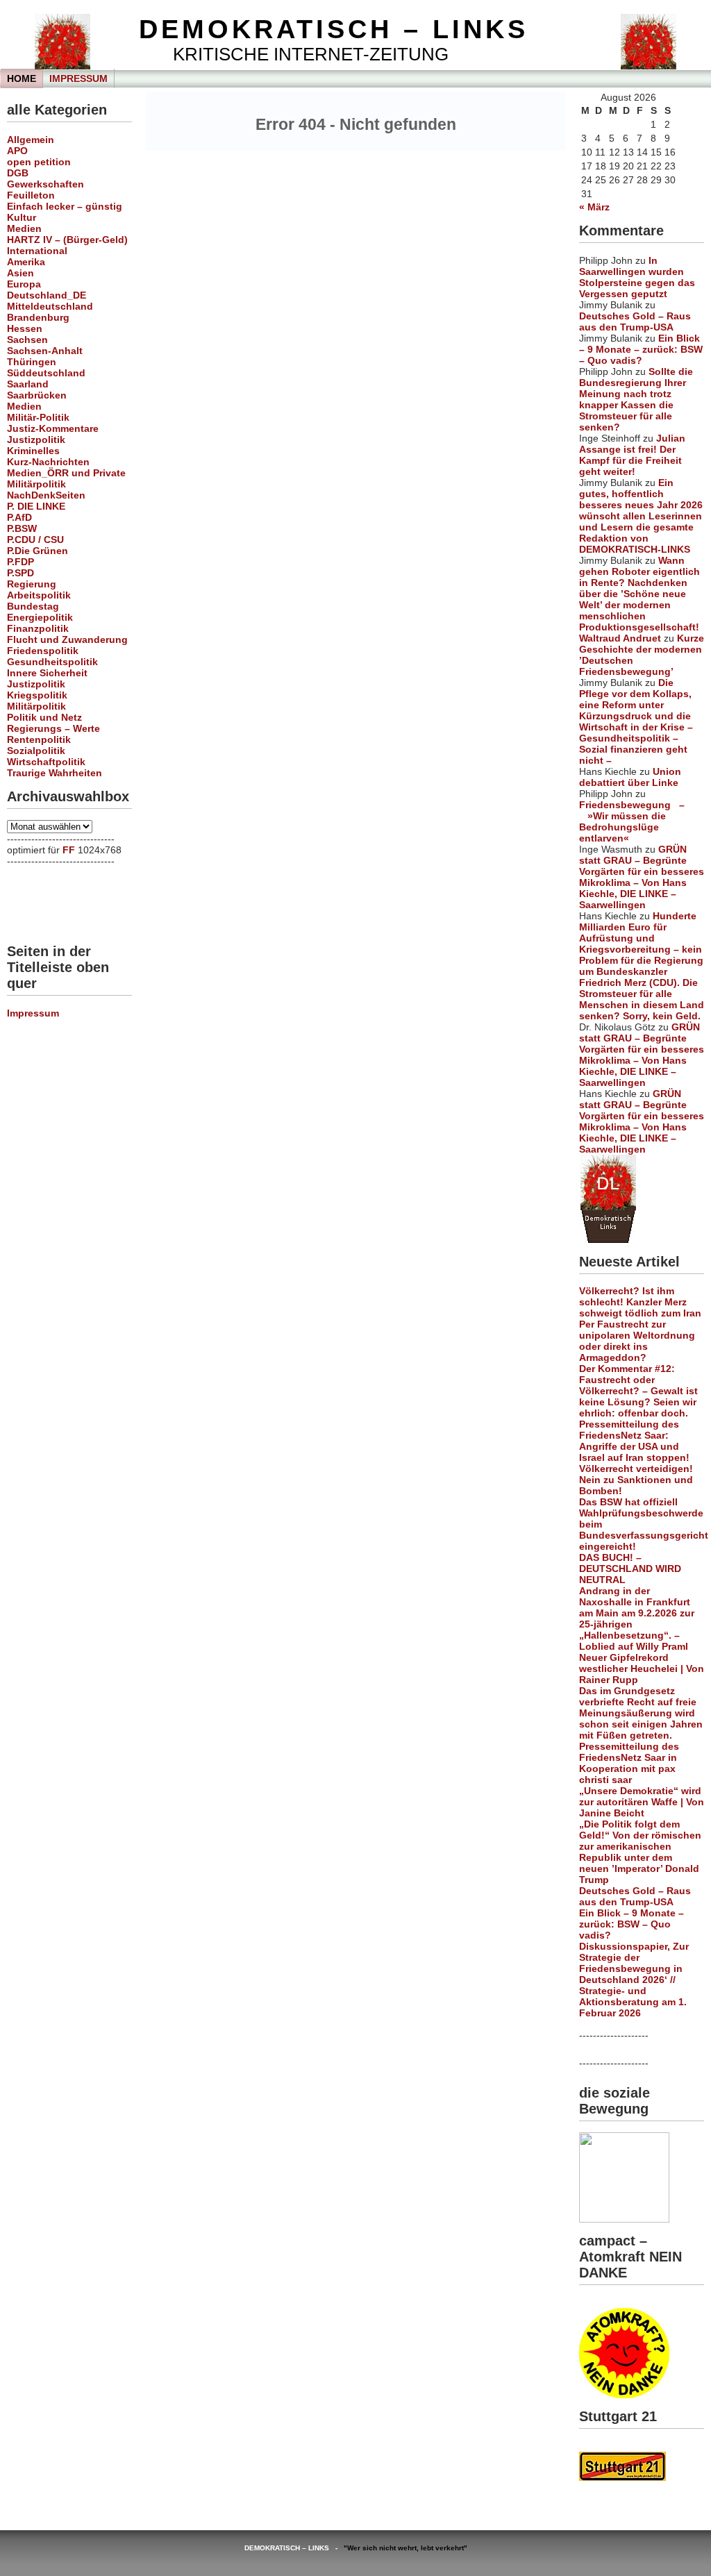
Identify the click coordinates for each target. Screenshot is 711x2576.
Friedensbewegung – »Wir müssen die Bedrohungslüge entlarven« (632, 821)
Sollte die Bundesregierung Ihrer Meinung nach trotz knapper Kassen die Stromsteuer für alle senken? (636, 399)
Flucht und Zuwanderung (67, 639)
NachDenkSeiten (46, 495)
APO (17, 151)
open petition (39, 162)
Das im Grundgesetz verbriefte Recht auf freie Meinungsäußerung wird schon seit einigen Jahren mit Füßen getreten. (641, 1713)
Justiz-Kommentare (53, 428)
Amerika (26, 262)
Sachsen (27, 340)
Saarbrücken (37, 395)
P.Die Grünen (37, 551)
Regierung (32, 584)
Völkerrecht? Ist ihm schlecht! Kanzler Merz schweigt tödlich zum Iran (640, 1302)
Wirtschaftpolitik (46, 762)
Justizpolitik (36, 440)
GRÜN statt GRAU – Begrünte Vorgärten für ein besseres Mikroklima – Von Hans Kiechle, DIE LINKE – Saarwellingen (642, 877)
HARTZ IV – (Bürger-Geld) (67, 240)
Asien (20, 273)
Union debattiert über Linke (630, 777)
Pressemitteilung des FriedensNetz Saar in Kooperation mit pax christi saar (629, 1763)
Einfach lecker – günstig (65, 206)
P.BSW (22, 528)
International (37, 251)
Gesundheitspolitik (52, 662)
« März (594, 207)
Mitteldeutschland (50, 306)
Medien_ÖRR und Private (66, 473)
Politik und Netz (44, 717)
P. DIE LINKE (36, 506)
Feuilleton (31, 195)
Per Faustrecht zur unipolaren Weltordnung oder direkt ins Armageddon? (637, 1341)
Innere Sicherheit (47, 673)
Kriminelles (33, 451)
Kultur (22, 217)
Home (22, 78)
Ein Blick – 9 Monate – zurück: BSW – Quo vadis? (641, 349)
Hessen (25, 328)
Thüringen (32, 362)
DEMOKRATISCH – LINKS (334, 29)
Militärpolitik (36, 484)
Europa (24, 284)
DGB (18, 173)
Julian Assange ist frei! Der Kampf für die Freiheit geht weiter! (632, 455)
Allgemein (31, 140)
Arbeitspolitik (39, 595)
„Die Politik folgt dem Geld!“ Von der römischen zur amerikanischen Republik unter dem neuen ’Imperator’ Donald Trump (640, 1852)
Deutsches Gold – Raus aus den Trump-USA (635, 321)
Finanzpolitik (38, 628)
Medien (24, 228)
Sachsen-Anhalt (45, 351)
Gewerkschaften (45, 184)
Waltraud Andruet (620, 638)
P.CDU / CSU (35, 540)
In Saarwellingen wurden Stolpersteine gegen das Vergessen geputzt (637, 277)
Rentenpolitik (39, 739)
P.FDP (20, 562)
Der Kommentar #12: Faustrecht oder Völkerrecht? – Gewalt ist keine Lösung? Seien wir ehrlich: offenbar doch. (638, 1391)
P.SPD (20, 573)
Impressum (78, 78)
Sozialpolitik (36, 751)
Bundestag (33, 606)
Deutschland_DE (47, 295)
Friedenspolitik (43, 651)
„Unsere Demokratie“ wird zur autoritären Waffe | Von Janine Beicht (642, 1802)
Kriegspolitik (37, 695)
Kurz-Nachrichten (48, 462)
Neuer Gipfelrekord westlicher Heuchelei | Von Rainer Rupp (642, 1668)
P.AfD (19, 517)
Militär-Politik (38, 417)
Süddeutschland (46, 373)
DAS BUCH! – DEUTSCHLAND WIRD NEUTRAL (630, 1569)
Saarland (28, 384)
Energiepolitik (40, 617)
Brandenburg (38, 317)
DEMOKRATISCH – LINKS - (294, 2548)
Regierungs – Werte (53, 728)
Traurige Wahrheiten (55, 773)
